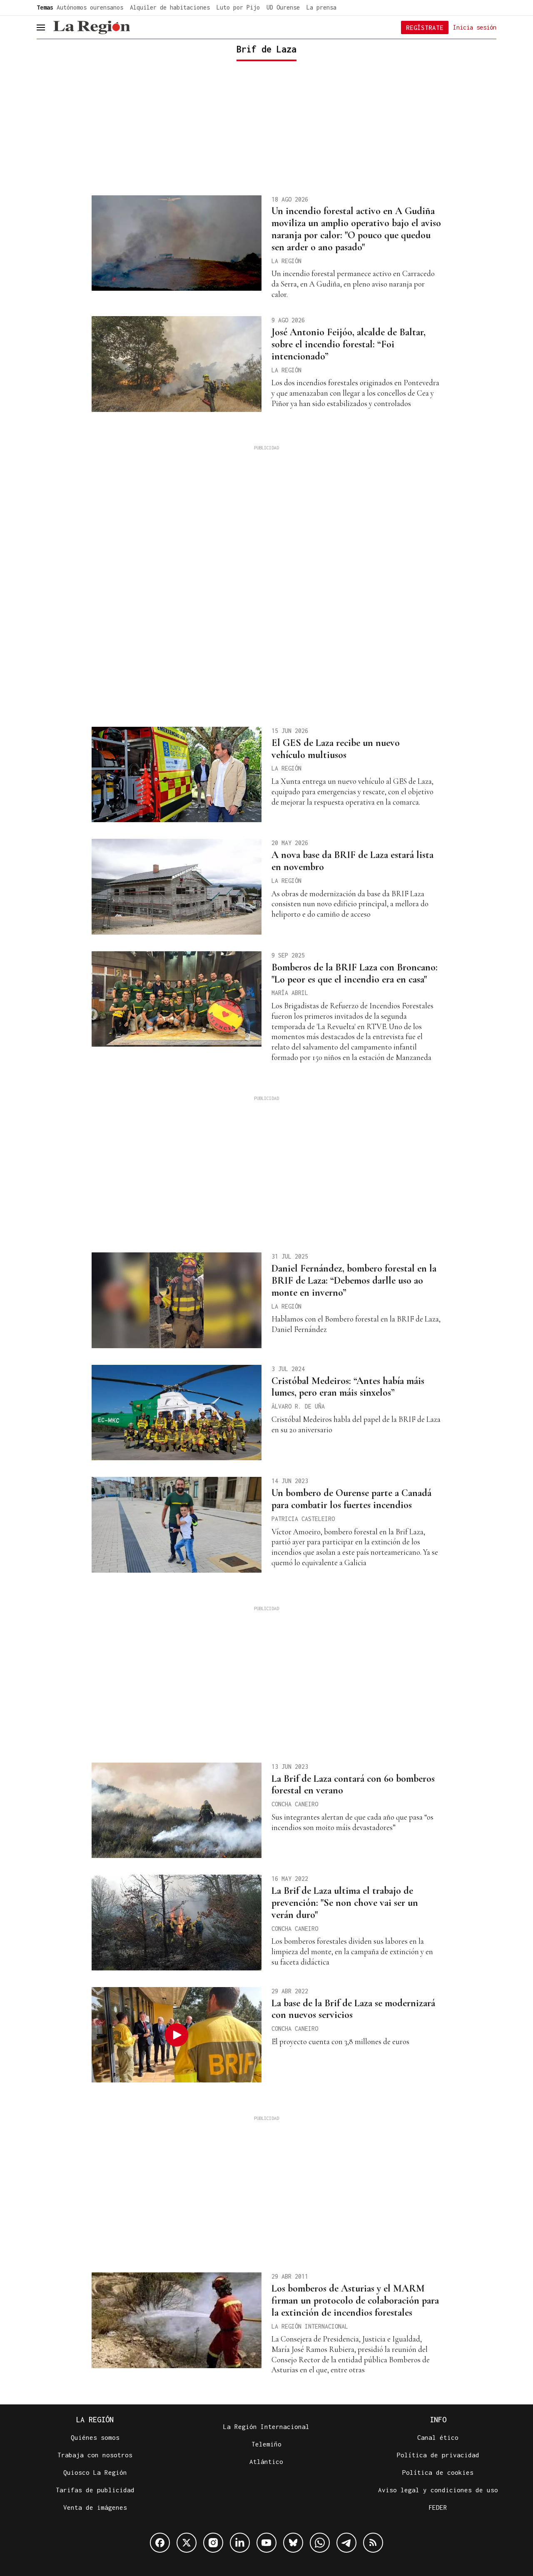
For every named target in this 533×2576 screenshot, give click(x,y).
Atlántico (266, 2461)
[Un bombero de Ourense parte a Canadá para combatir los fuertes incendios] (177, 1525)
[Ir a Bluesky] (293, 2543)
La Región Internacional (266, 2426)
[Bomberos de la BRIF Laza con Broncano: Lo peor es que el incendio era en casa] (177, 999)
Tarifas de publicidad (95, 2490)
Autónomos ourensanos (90, 7)
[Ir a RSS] (373, 2543)
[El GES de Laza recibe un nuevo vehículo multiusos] (177, 775)
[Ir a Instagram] (213, 2543)
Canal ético (438, 2437)
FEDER (438, 2507)
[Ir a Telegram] (346, 2543)
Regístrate (425, 27)
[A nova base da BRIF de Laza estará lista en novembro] (177, 887)
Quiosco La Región (95, 2472)
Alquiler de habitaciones (170, 7)
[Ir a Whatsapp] (320, 2543)
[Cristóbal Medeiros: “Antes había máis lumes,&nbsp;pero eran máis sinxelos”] (177, 1413)
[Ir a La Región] (92, 27)
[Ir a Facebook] (160, 2543)
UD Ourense (283, 7)
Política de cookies (438, 2472)
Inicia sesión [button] (475, 27)
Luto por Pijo (238, 7)
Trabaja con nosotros (95, 2455)
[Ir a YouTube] (266, 2543)
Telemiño (266, 2444)
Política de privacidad (438, 2455)
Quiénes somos (95, 2437)
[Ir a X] (187, 2543)
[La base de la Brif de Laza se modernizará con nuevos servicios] (177, 2035)
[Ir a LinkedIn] (240, 2543)
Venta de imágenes (95, 2507)
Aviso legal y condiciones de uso (438, 2490)
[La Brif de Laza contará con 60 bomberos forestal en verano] (177, 1810)
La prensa (321, 7)
